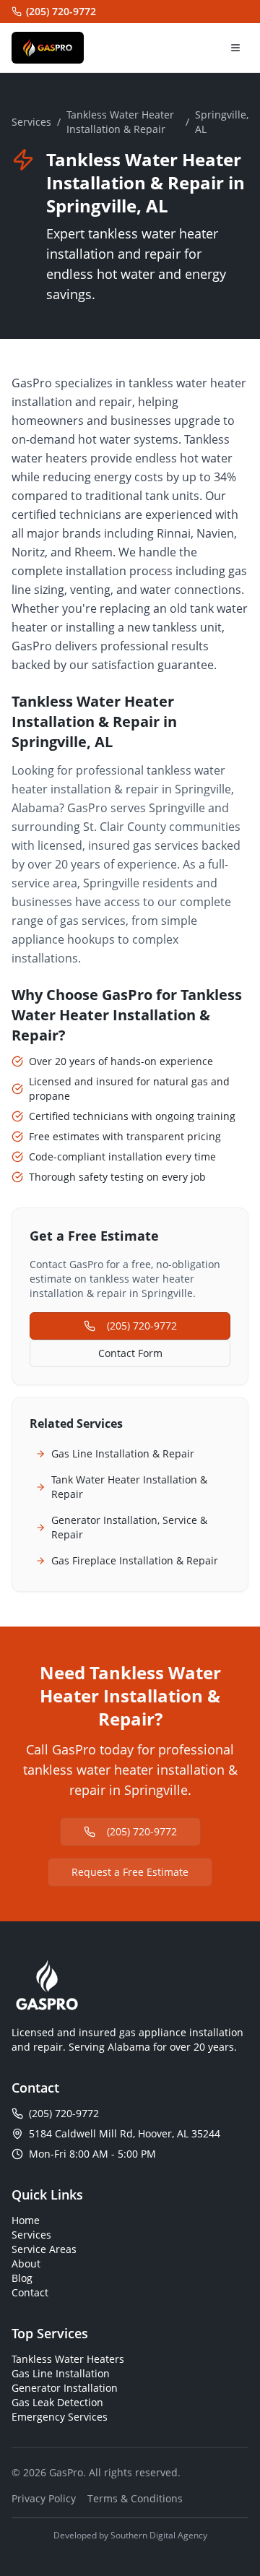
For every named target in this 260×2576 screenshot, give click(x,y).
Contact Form (130, 1353)
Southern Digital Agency (159, 2535)
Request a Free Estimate (130, 1872)
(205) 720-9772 (61, 11)
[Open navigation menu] (235, 48)
